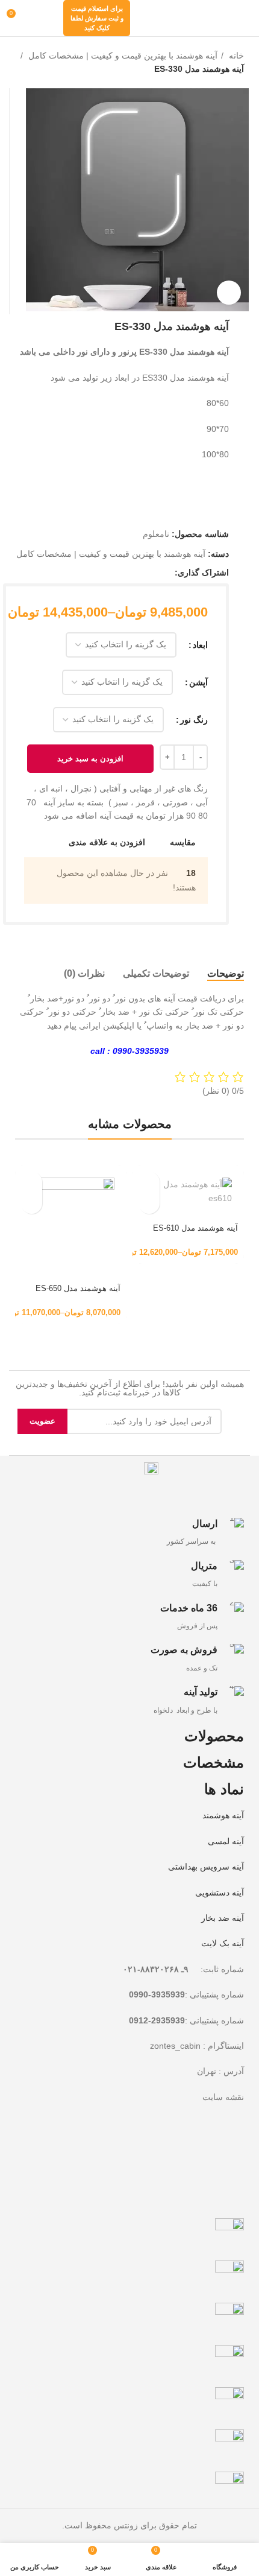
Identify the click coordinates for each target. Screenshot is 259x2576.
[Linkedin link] (123, 573)
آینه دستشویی (220, 1892)
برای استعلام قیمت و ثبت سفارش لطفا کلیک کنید (97, 18)
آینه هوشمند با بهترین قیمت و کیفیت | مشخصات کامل (122, 56)
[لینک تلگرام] (109, 573)
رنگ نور (194, 720)
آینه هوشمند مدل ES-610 (195, 1228)
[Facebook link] (165, 573)
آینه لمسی (226, 1841)
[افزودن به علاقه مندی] (149, 1203)
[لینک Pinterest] (137, 573)
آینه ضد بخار (223, 1918)
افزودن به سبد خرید (90, 759)
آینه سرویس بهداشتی (206, 1867)
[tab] (226, 973)
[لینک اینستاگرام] (42, 18)
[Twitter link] (151, 573)
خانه (235, 56)
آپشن (198, 682)
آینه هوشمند (223, 1815)
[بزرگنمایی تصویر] (229, 293)
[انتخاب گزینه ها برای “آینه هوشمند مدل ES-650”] (32, 1182)
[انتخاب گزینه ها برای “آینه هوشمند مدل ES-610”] (149, 1182)
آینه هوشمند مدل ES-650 (78, 1289)
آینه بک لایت (223, 1943)
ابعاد (200, 645)
